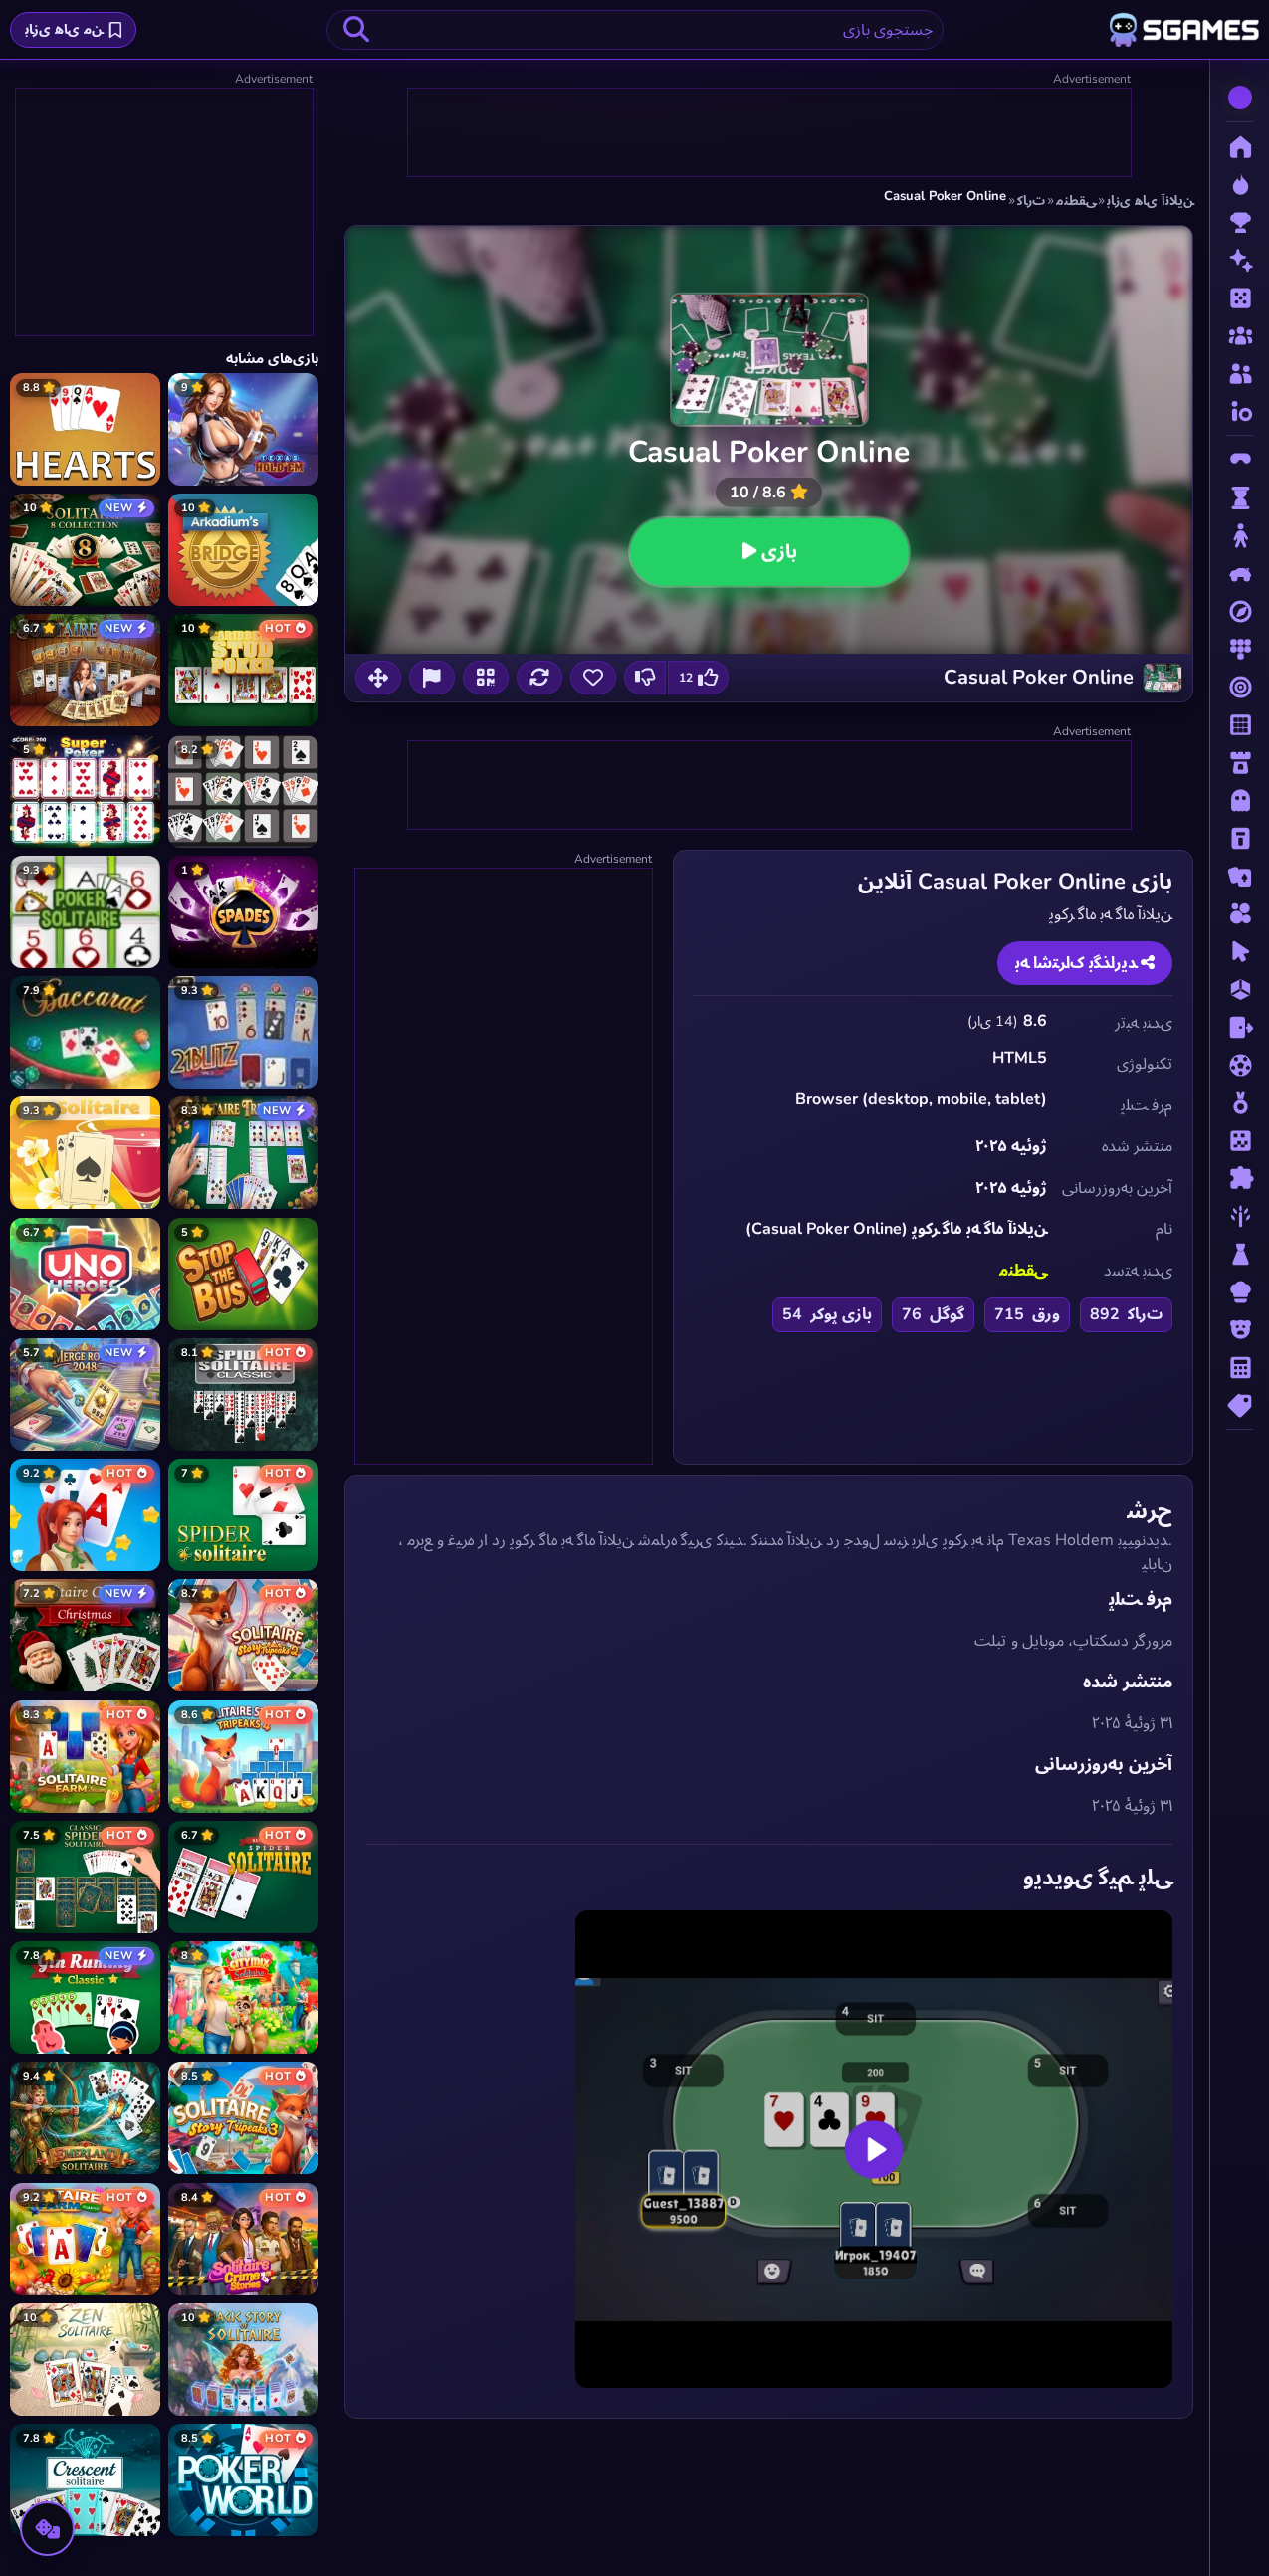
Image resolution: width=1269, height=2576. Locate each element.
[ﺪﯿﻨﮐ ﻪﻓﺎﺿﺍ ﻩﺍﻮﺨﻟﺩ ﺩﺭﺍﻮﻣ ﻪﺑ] (593, 678)
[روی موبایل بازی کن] (486, 678)
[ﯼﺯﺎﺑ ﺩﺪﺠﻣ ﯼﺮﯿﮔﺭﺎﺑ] (539, 678)
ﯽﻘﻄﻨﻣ (1023, 1271)
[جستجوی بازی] (356, 30)
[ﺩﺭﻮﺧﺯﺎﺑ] (432, 678)
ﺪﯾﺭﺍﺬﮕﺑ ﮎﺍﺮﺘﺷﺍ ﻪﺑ (1078, 963)
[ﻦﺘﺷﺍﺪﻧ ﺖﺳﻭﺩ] (645, 678)
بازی (778, 552)
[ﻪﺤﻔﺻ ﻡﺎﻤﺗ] (378, 678)
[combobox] (635, 30)
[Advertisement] (768, 133)
